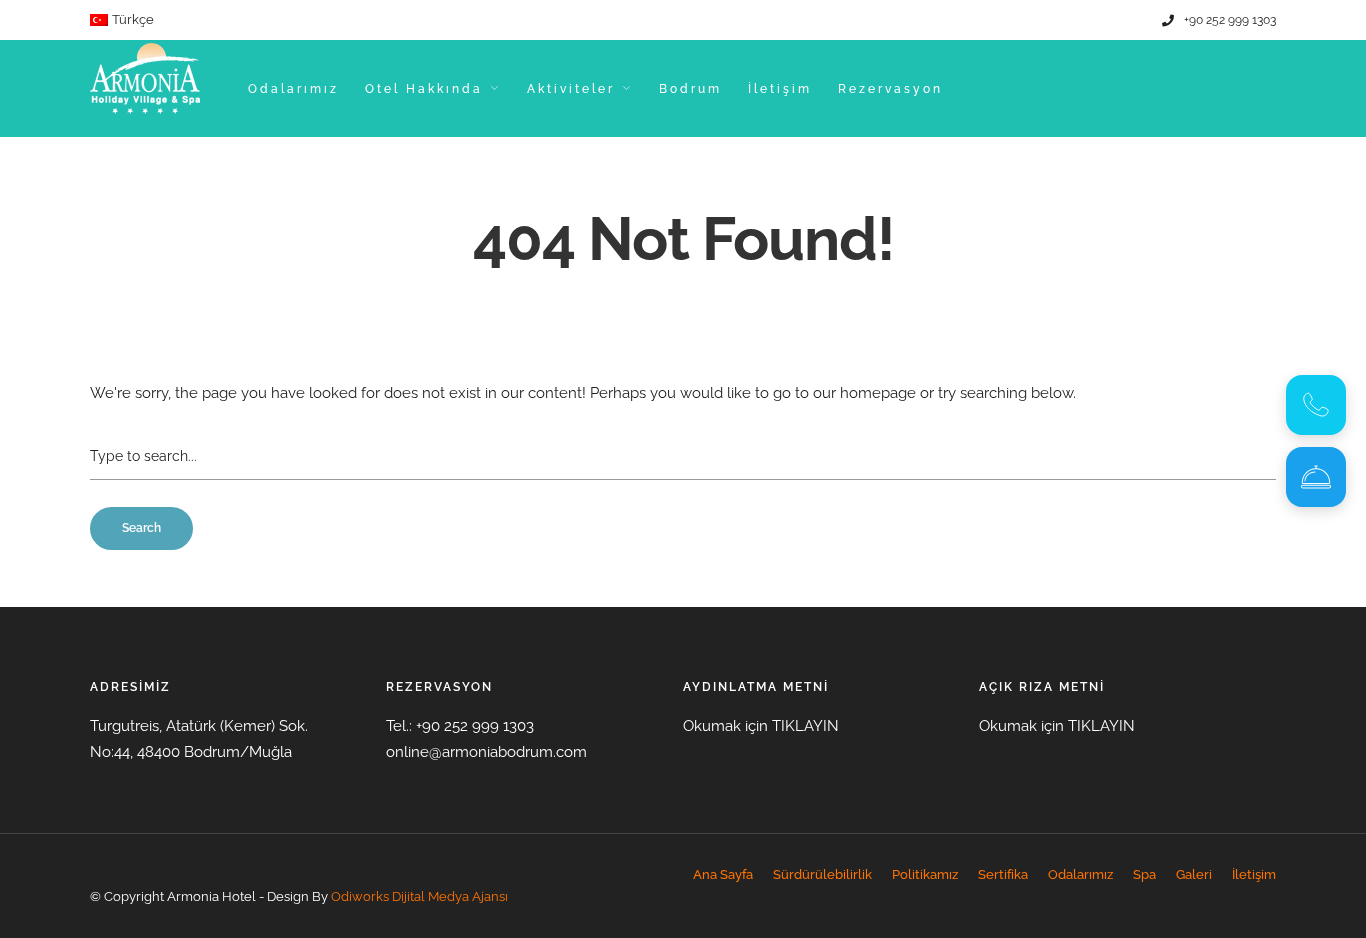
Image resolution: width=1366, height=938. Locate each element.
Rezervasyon (890, 89)
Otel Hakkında (424, 89)
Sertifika (1003, 874)
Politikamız (925, 874)
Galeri (1194, 874)
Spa (1144, 874)
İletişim (780, 89)
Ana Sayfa (723, 874)
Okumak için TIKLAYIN (761, 726)
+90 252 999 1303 (1230, 20)
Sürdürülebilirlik (822, 874)
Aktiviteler (571, 89)
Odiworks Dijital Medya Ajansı (419, 896)
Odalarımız (293, 89)
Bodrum (690, 89)
